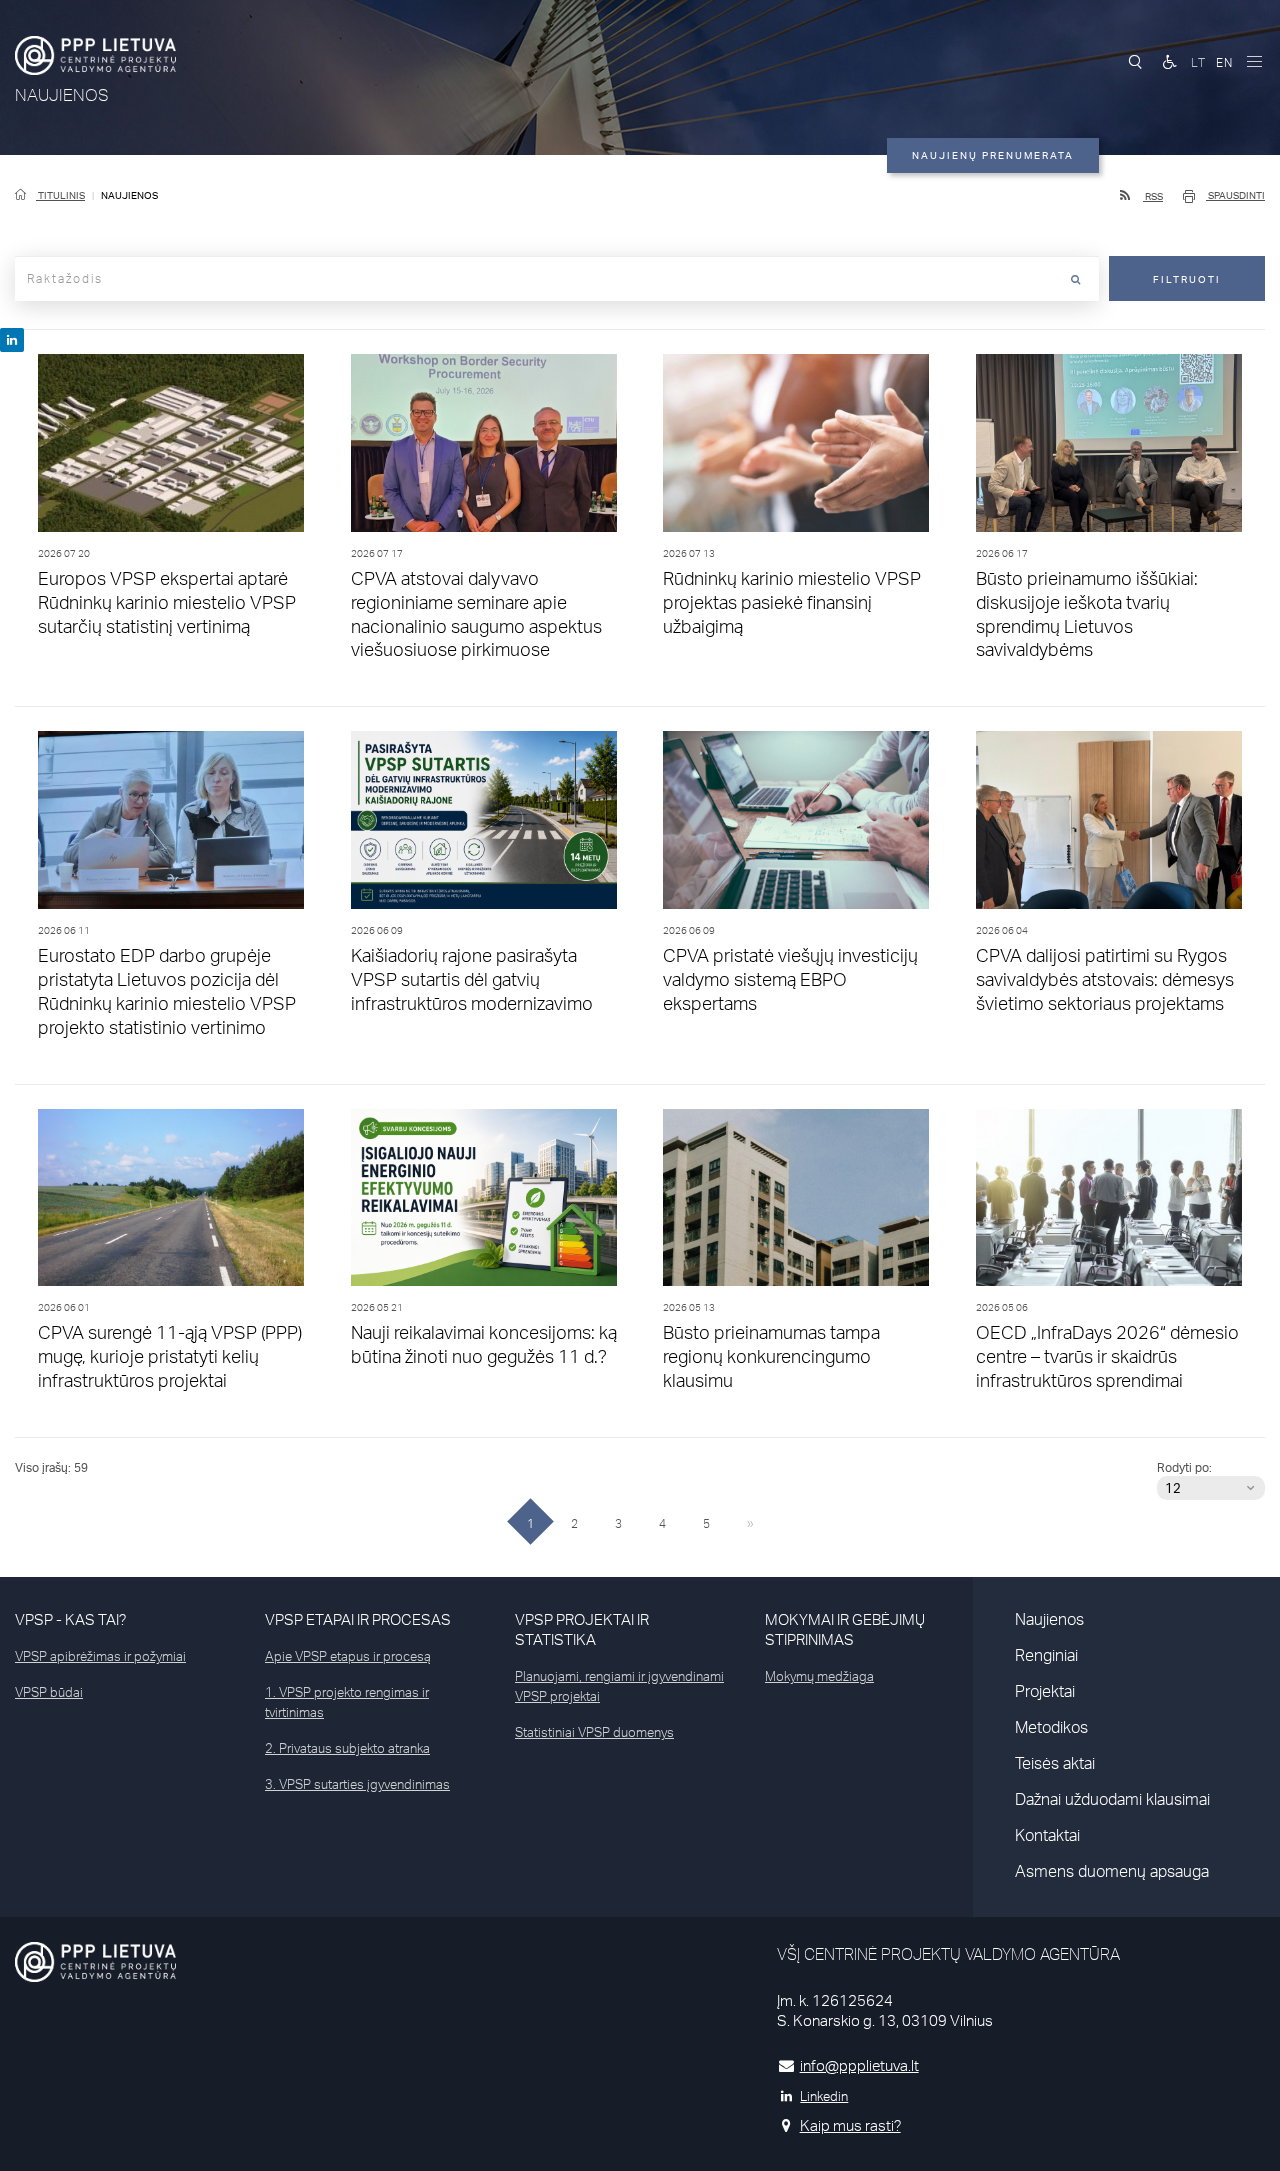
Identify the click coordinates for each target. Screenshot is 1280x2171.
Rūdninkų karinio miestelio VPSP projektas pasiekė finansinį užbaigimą (792, 602)
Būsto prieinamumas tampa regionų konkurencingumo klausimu (771, 1356)
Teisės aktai (1055, 1763)
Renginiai (1046, 1655)
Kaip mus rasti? (850, 2125)
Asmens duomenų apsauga (1112, 1871)
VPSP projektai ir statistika (582, 1629)
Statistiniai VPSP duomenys (594, 1732)
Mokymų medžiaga (819, 1676)
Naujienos (1049, 1619)
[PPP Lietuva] (95, 55)
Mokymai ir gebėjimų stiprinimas (845, 1629)
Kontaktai (1047, 1835)
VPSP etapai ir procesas (358, 1619)
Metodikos (1051, 1727)
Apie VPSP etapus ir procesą (348, 1656)
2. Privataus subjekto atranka (347, 1748)
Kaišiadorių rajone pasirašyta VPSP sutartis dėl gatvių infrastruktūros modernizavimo (472, 979)
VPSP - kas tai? (70, 1619)
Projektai (1045, 1691)
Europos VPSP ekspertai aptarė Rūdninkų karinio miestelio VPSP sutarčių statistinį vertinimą (167, 602)
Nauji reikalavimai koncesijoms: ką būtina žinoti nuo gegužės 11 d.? (484, 1344)
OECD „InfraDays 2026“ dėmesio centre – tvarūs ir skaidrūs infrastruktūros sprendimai (1107, 1356)
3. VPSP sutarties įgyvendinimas (357, 1784)
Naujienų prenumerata (993, 155)
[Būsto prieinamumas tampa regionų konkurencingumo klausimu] (796, 1202)
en (1224, 62)
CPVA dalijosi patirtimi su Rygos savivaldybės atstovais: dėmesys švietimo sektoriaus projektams (1105, 979)
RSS (1153, 196)
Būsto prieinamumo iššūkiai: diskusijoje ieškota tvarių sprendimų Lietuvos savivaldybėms (1087, 614)
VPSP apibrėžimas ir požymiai (100, 1656)
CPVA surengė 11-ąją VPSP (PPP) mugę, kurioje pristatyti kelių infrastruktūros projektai (170, 1356)
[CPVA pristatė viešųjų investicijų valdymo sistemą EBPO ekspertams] (796, 824)
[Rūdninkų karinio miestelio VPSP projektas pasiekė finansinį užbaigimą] (796, 447)
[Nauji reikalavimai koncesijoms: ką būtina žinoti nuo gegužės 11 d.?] (484, 1202)
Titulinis (60, 195)
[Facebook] (12, 340)
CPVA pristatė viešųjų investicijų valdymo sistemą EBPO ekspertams (790, 979)
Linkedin (824, 2096)
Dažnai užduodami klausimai (1112, 1799)
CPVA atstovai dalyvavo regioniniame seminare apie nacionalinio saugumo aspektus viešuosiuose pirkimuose (476, 614)
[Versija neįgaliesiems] (1170, 62)
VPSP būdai (49, 1692)
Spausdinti (1235, 195)
